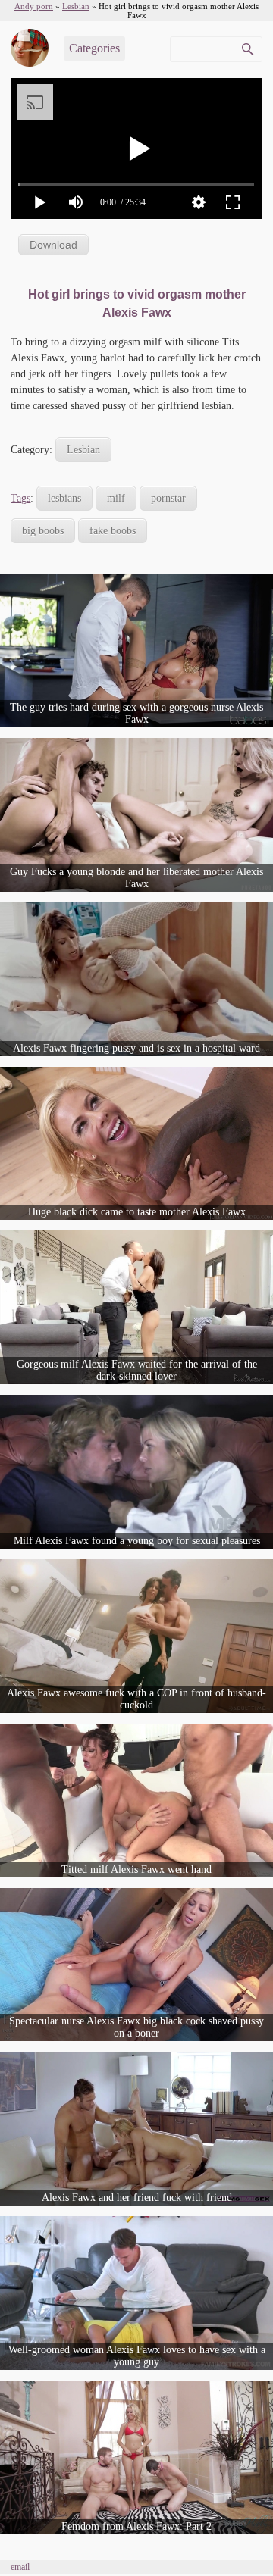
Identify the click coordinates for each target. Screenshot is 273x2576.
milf (116, 498)
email (20, 2567)
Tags (20, 498)
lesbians (64, 498)
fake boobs (113, 531)
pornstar (168, 498)
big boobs (43, 531)
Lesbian (83, 450)
